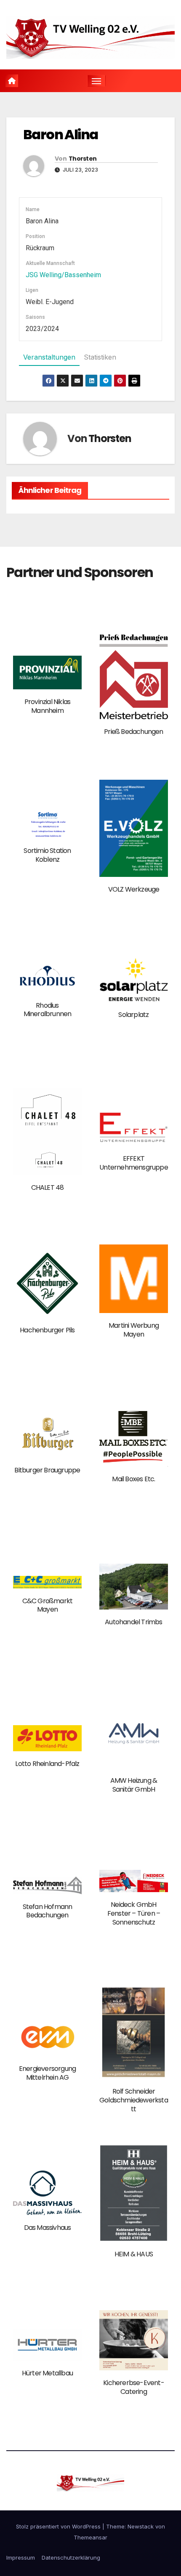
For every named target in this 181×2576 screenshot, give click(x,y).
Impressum (21, 2557)
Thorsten (83, 159)
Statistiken (100, 357)
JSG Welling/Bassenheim (63, 275)
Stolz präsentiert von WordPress (59, 2526)
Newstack (141, 2526)
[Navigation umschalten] (96, 81)
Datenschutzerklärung (71, 2557)
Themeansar (90, 2537)
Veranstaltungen (49, 357)
